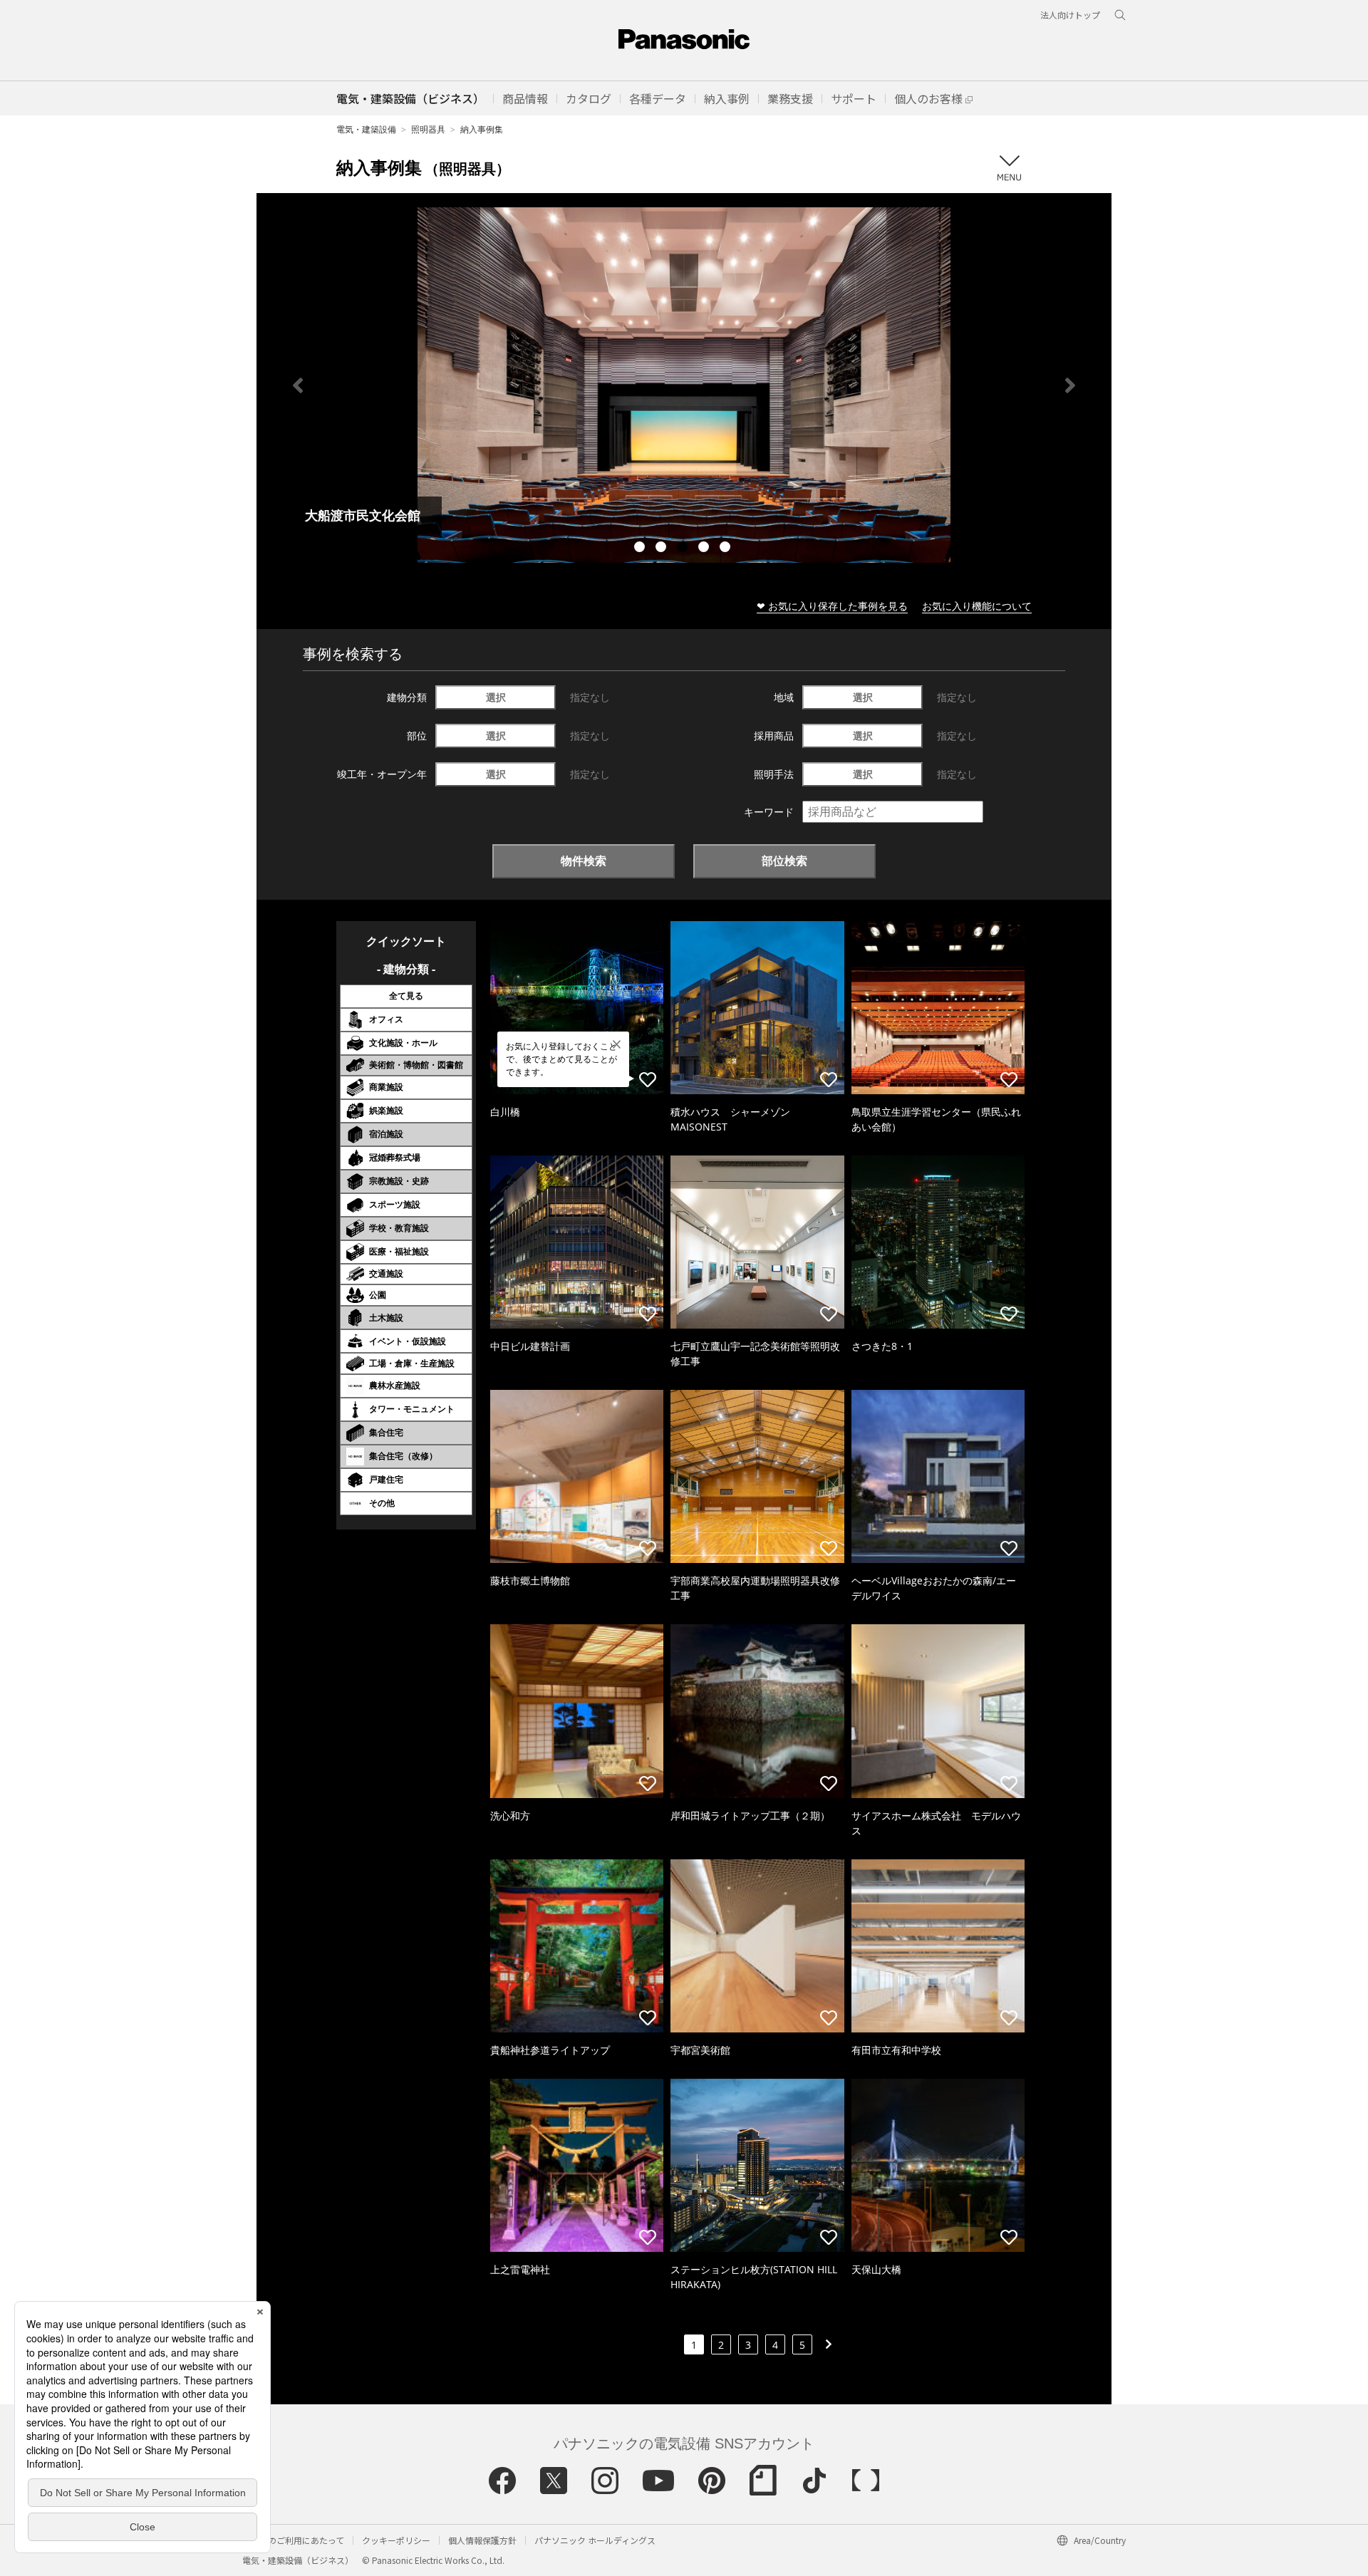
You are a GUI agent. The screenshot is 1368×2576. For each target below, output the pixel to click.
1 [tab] (641, 549)
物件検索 (584, 861)
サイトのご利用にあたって (293, 2540)
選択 (496, 697)
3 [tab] (684, 549)
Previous (298, 385)
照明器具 (428, 129)
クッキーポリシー (396, 2540)
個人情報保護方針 (482, 2540)
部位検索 (784, 861)
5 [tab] (727, 549)
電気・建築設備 (366, 129)
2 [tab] (663, 549)
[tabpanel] (684, 385)
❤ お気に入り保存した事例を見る (832, 606)
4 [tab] (705, 549)
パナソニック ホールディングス (595, 2540)
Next (1070, 385)
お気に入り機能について (977, 606)
